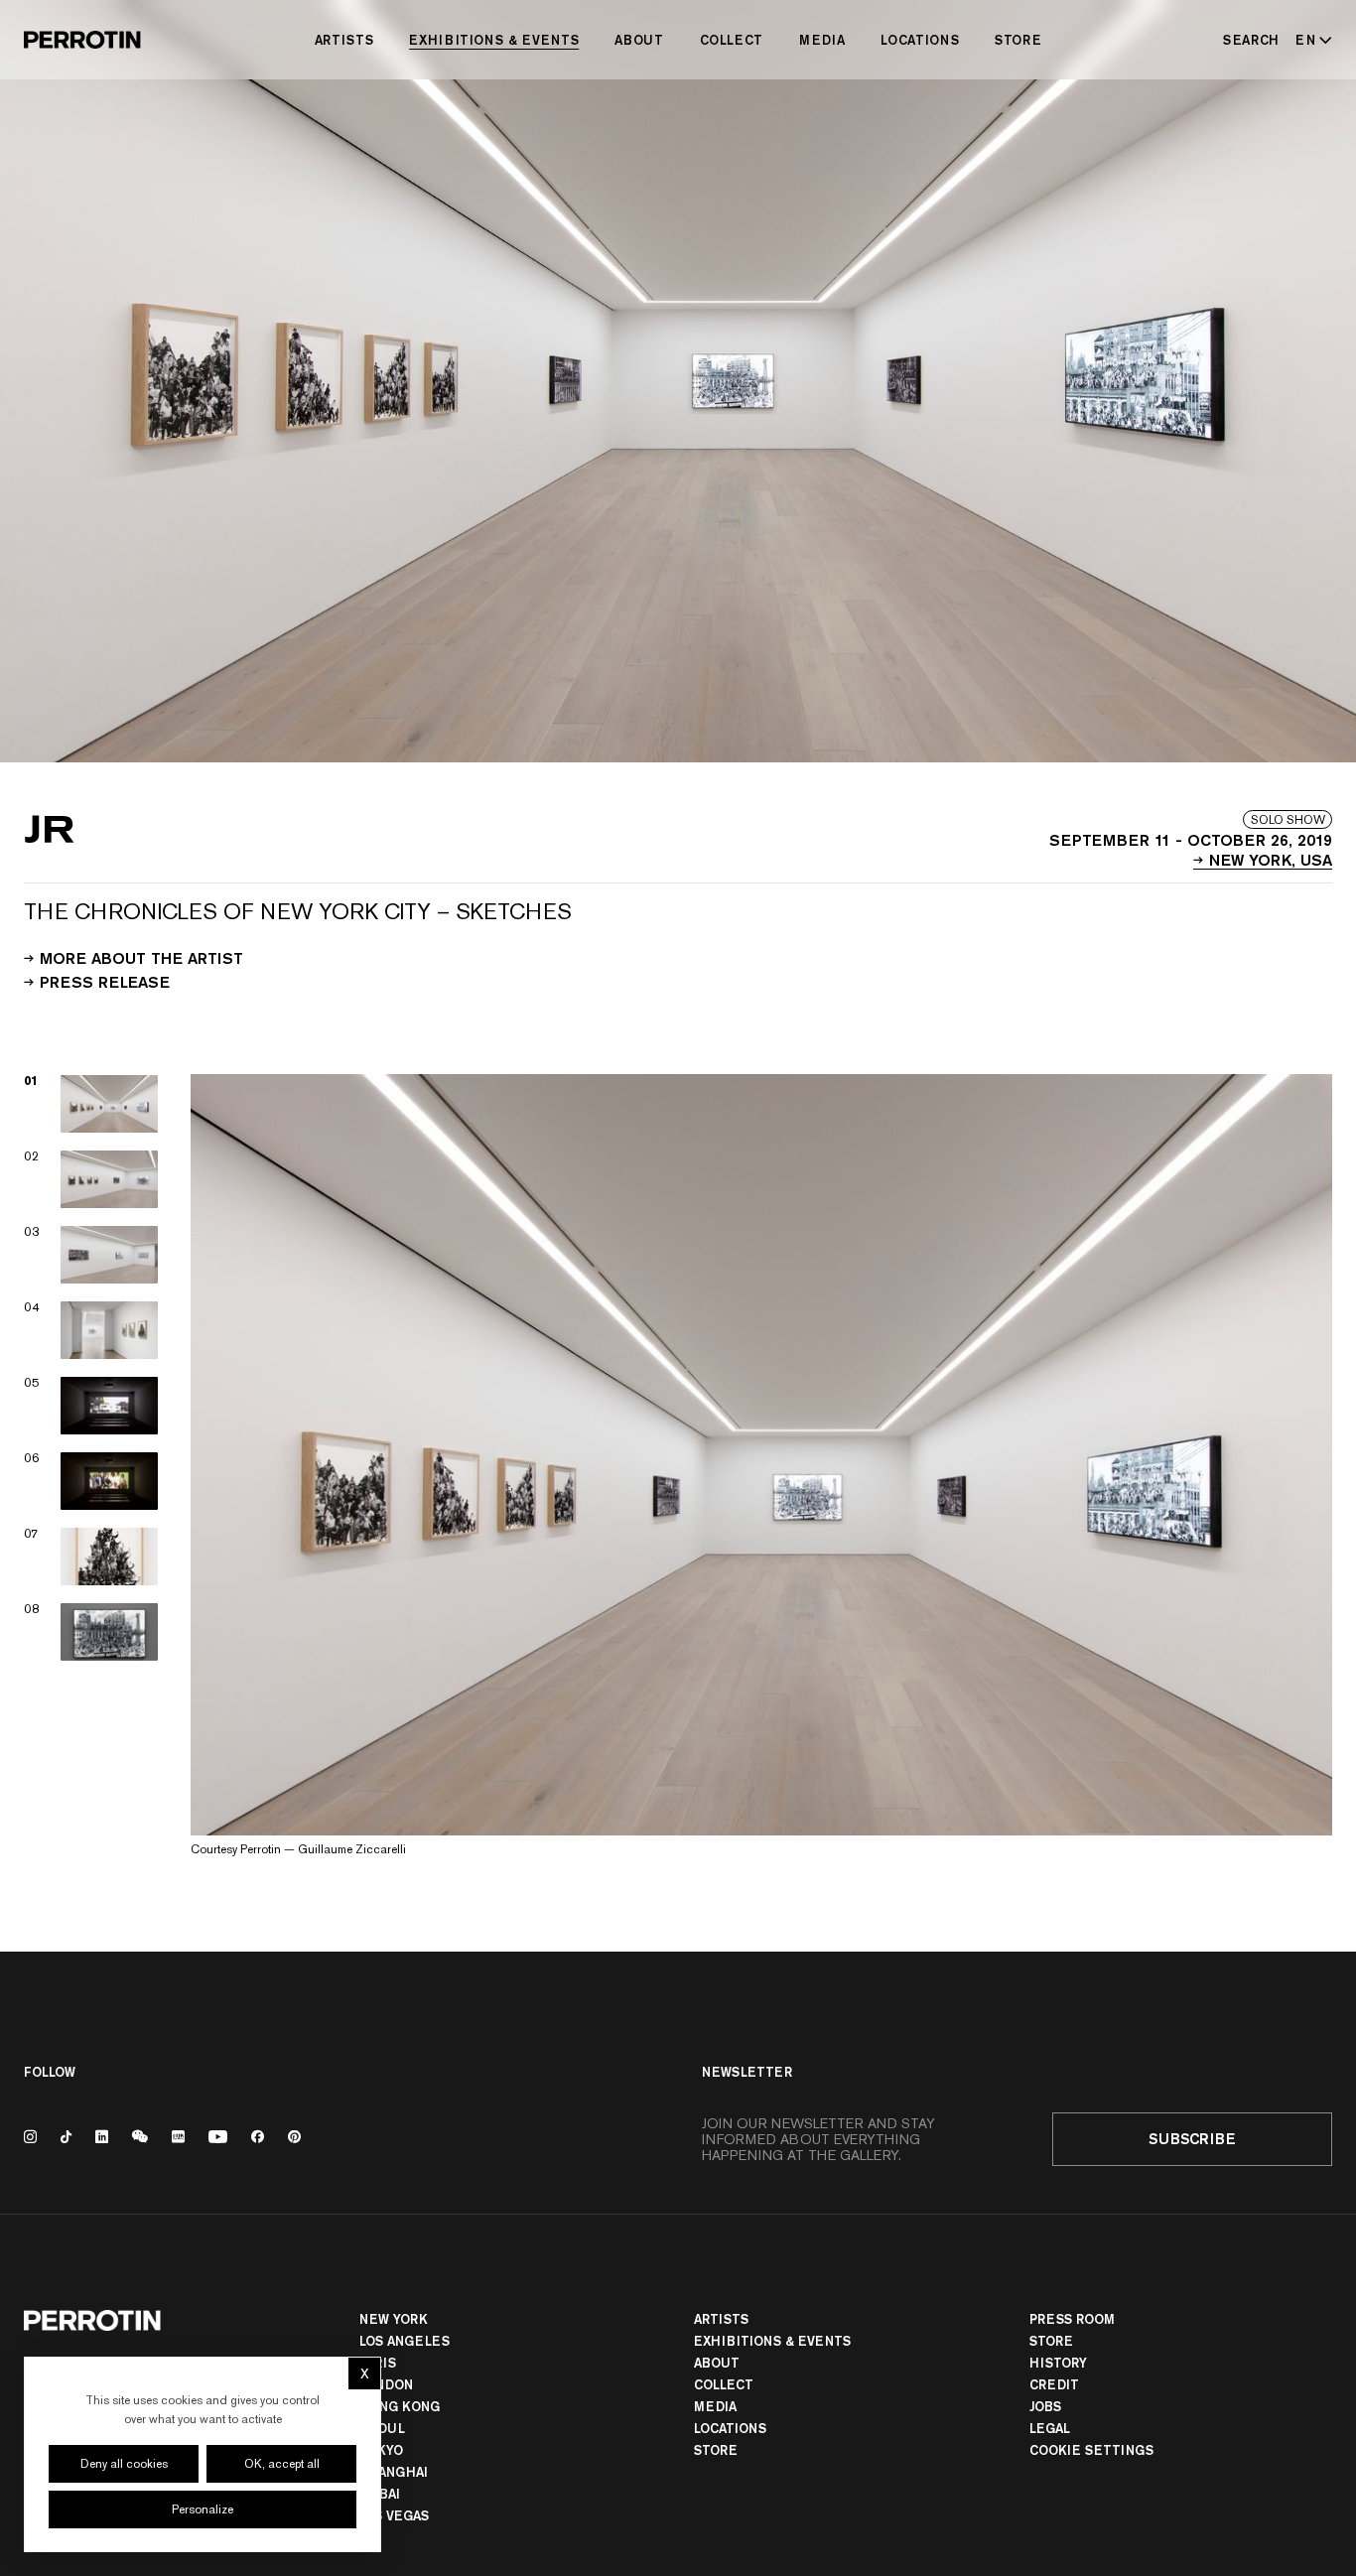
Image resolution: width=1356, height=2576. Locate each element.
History (1058, 2363)
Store (1018, 40)
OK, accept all (282, 2464)
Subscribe (1192, 2139)
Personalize (203, 2509)
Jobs (1045, 2406)
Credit (1054, 2384)
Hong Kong (400, 2406)
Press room (1072, 2319)
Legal (1050, 2428)
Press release (105, 981)
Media (822, 40)
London (386, 2384)
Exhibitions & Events (494, 40)
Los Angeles (405, 2341)
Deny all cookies (124, 2464)
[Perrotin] (82, 40)
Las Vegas (394, 2515)
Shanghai (394, 2472)
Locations (920, 40)
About (639, 40)
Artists (344, 40)
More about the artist (141, 957)
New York (394, 2319)
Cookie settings (1091, 2450)
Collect (732, 40)
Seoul (382, 2428)
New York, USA (1271, 859)
